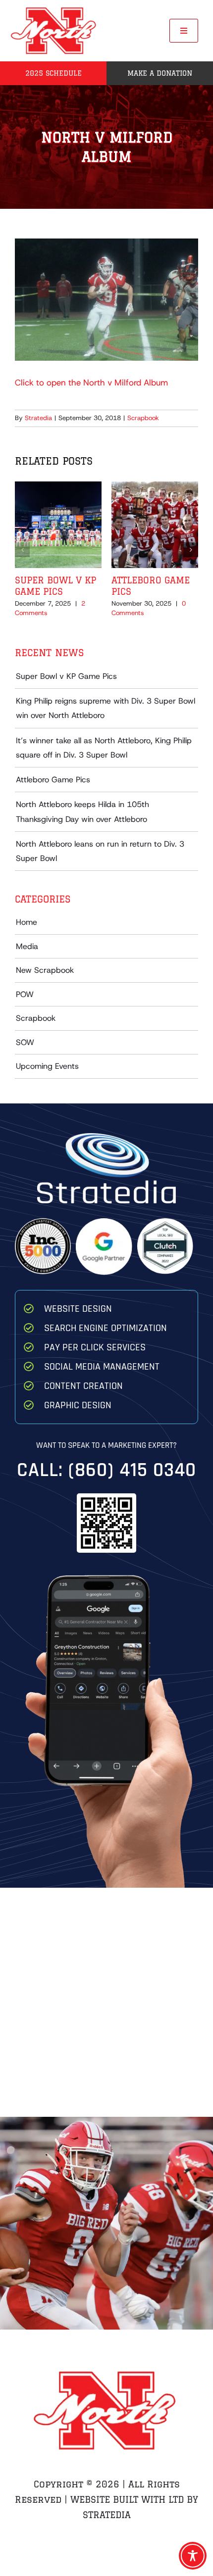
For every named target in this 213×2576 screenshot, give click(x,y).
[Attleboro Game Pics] (155, 487)
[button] (22, 550)
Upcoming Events (47, 1066)
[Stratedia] (106, 1137)
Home (27, 922)
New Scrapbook (45, 970)
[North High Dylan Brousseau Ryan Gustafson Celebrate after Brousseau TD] (106, 2214)
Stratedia (38, 418)
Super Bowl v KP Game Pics (66, 676)
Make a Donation (160, 73)
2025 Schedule (53, 73)
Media (27, 946)
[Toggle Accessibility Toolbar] (193, 2556)
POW (25, 994)
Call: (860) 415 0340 (106, 1470)
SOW (25, 1042)
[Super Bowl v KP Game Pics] (58, 487)
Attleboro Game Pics (53, 780)
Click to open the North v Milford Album (91, 382)
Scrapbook (143, 418)
